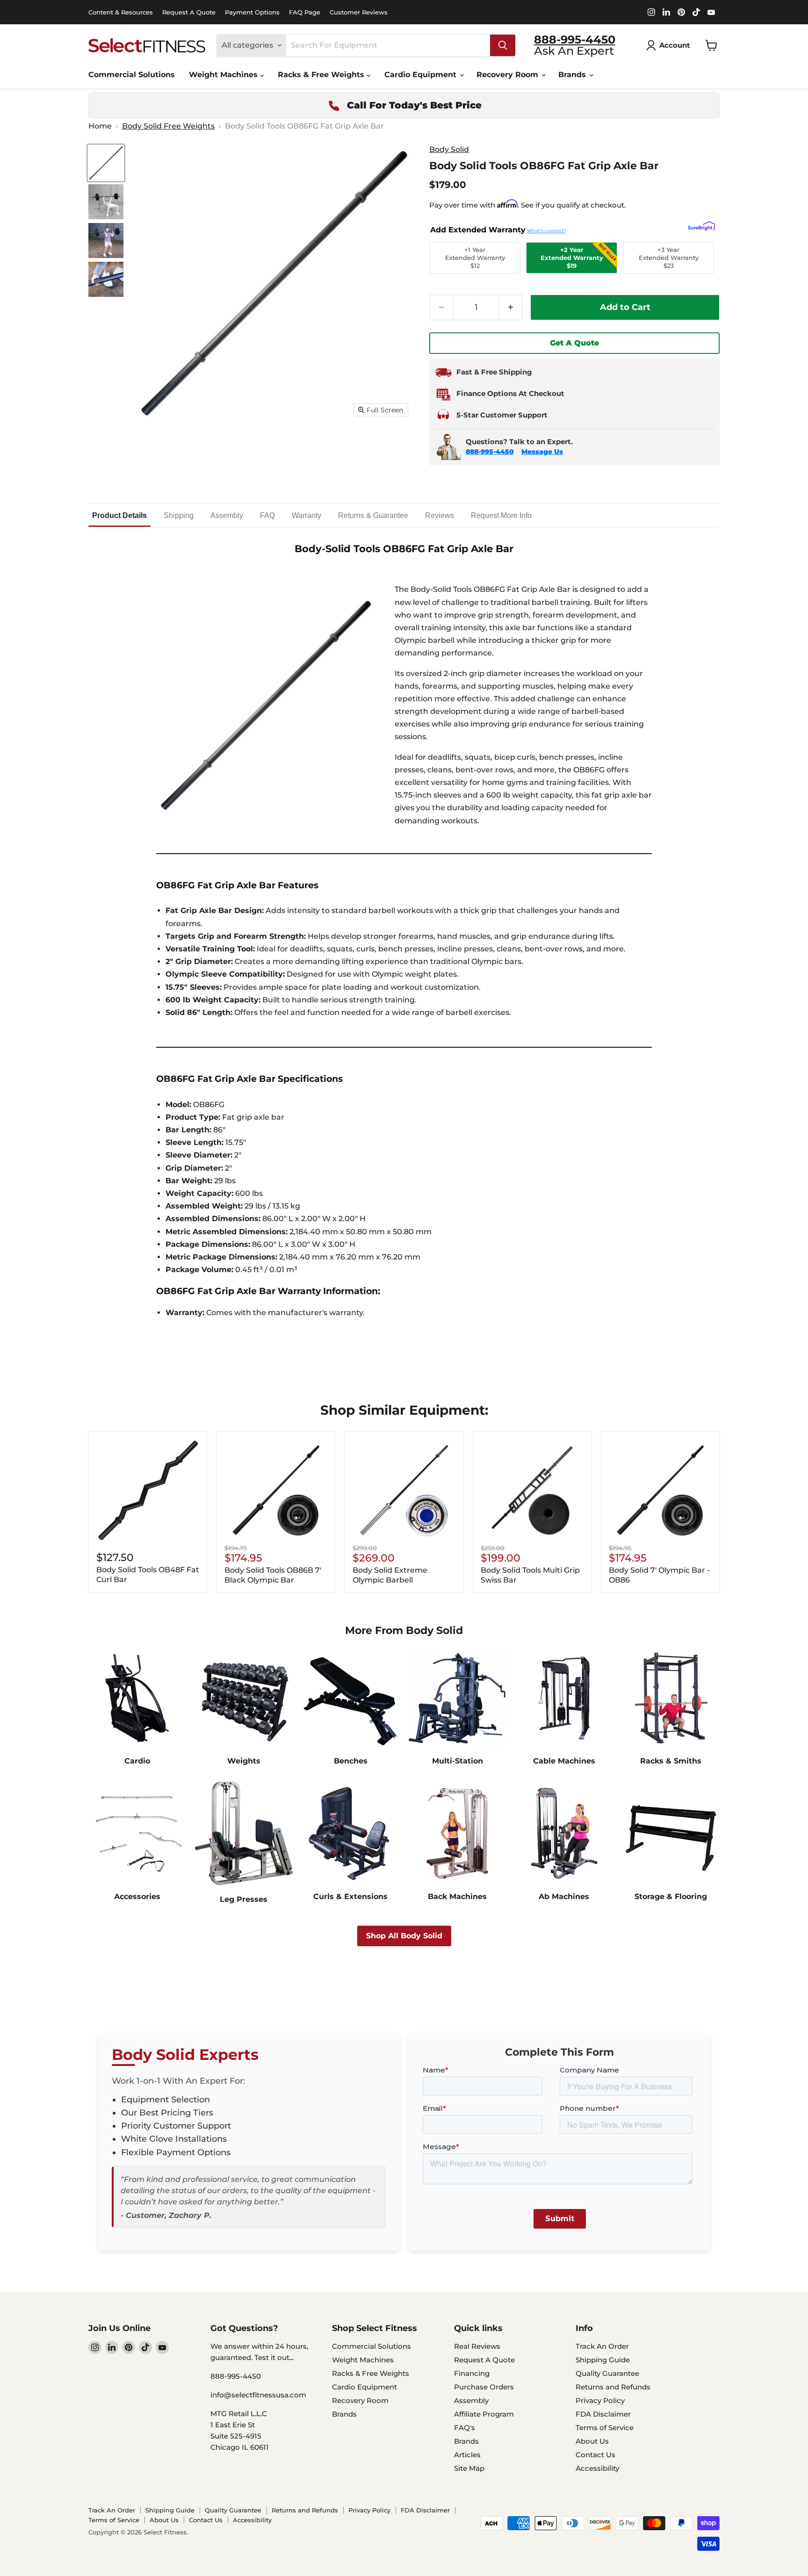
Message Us (542, 452)
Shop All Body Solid (404, 1936)
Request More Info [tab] (501, 515)
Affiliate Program (484, 2414)
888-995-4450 (490, 452)
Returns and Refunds (613, 2387)
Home (100, 126)
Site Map (469, 2468)
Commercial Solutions (132, 75)
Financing (472, 2373)
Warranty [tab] (307, 515)
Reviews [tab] (440, 515)
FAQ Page (305, 12)
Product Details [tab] (119, 515)
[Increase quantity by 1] (511, 307)
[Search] (503, 45)
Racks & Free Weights (322, 75)
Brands (573, 75)
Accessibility (597, 2468)
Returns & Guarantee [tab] (373, 515)
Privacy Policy (600, 2400)
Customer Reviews (359, 12)
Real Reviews (477, 2346)
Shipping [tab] (179, 515)
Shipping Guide (603, 2360)
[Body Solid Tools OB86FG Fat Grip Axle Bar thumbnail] (106, 163)
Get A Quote (574, 343)
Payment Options (252, 12)
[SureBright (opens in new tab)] (701, 227)
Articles (467, 2455)
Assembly (471, 2400)
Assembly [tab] (227, 515)
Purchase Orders (484, 2387)
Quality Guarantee (607, 2373)
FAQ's (465, 2428)
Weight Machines (224, 75)
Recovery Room (509, 75)
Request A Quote (189, 12)
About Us (592, 2441)
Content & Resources (121, 12)
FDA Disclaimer (603, 2414)
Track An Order (602, 2346)
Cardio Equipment (422, 75)
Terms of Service (605, 2428)
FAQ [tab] (267, 515)
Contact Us (595, 2455)
